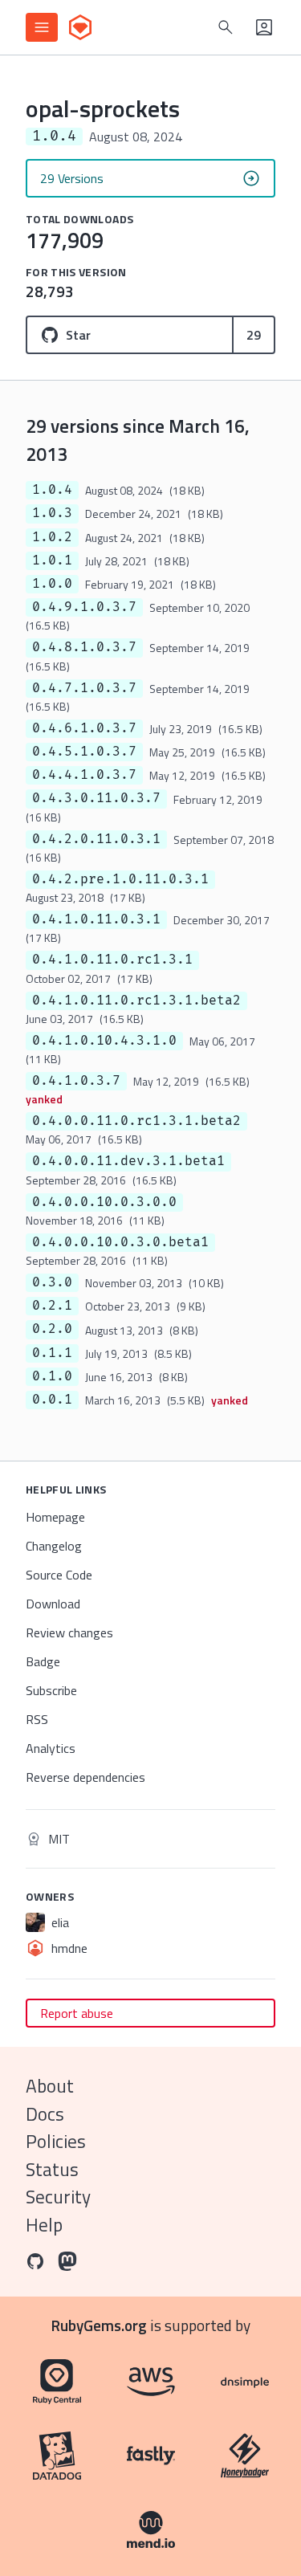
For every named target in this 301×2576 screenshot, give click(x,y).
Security (58, 2197)
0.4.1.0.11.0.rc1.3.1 (112, 960)
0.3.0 (52, 1282)
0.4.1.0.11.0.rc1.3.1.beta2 (136, 1001)
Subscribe (51, 1690)
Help (44, 2225)
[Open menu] (42, 27)
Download (53, 1604)
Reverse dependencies (85, 1777)
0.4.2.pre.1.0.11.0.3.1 (120, 879)
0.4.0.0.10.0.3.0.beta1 (120, 1242)
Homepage (55, 1517)
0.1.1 (52, 1353)
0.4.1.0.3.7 (76, 1081)
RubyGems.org (99, 2325)
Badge (43, 1661)
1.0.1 (52, 560)
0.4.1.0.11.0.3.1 (96, 919)
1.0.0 (52, 584)
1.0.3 (52, 513)
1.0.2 (52, 537)
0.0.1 (52, 1400)
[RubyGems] (80, 27)
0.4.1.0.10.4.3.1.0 (104, 1041)
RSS (37, 1719)
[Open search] (226, 27)
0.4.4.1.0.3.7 (84, 775)
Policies (56, 2141)
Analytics (51, 1748)
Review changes (69, 1632)
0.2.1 (52, 1306)
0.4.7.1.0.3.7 (84, 688)
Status (52, 2169)
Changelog (54, 1546)
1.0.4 (52, 490)
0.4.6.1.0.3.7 (84, 728)
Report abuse (77, 2013)
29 (254, 335)
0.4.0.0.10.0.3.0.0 (104, 1202)
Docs (45, 2114)
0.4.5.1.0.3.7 (84, 752)
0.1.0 (52, 1376)
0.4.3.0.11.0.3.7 (96, 798)
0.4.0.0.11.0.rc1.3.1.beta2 (136, 1121)
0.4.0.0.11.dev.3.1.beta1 (128, 1161)
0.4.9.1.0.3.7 (84, 607)
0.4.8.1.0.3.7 (84, 647)
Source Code (59, 1575)
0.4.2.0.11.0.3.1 (96, 839)
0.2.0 (52, 1329)
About (50, 2086)
